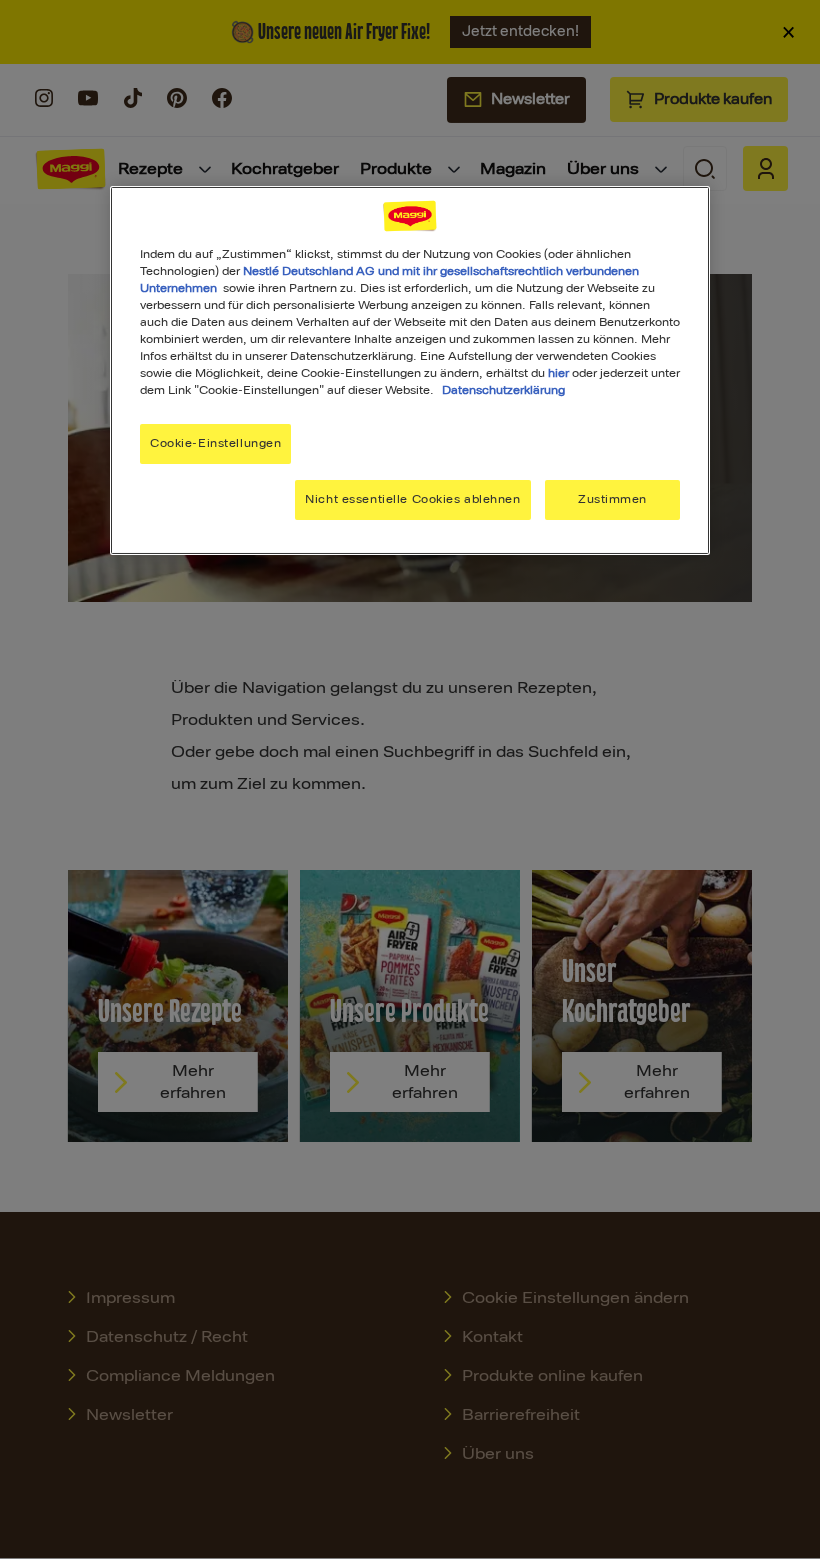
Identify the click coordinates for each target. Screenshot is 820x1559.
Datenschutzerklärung (503, 390)
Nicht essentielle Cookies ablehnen (412, 499)
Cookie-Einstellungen (215, 443)
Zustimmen (612, 499)
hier (558, 373)
